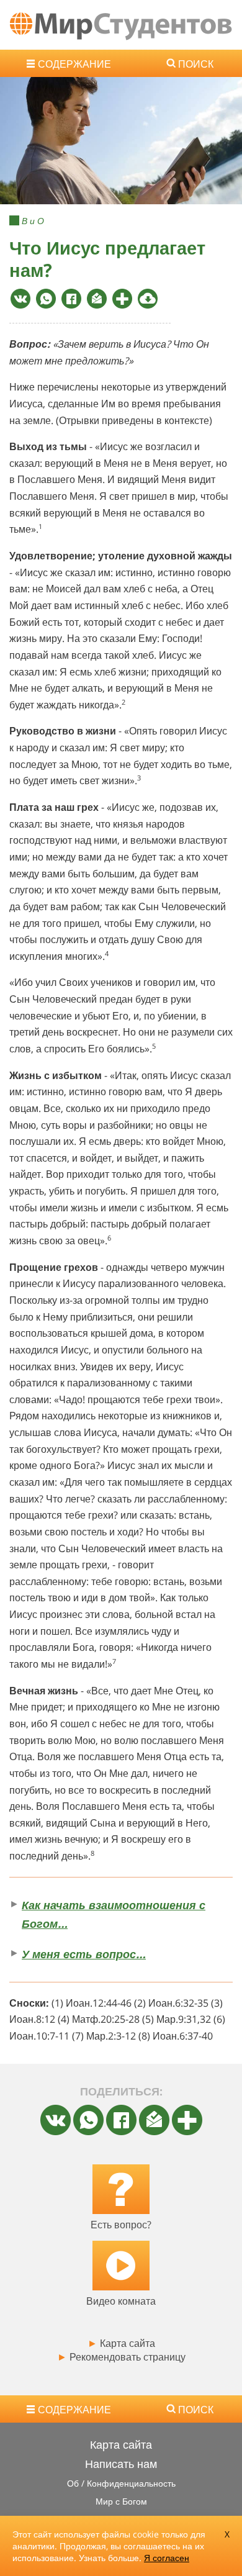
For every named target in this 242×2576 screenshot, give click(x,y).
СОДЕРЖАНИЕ (74, 64)
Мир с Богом (121, 2501)
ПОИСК (196, 64)
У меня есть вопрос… (84, 1954)
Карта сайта (121, 2343)
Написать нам (121, 2464)
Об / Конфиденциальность (121, 2483)
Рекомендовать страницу (121, 2357)
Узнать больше (109, 2558)
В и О (33, 221)
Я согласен (167, 2558)
